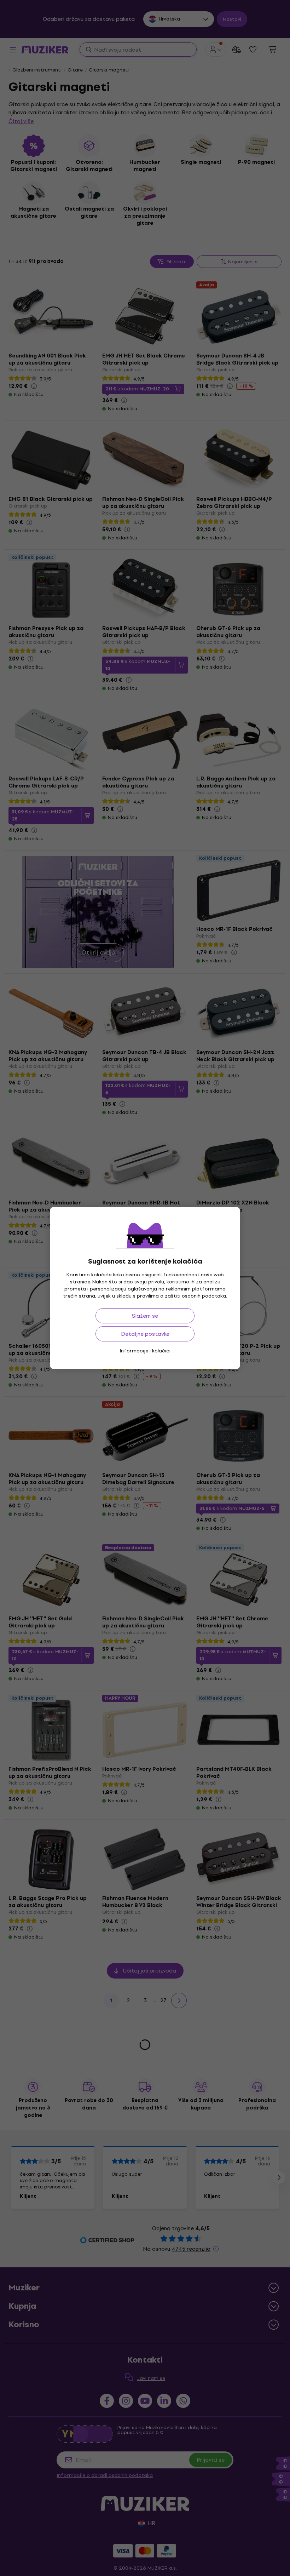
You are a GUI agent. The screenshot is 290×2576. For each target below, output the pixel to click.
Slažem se (145, 1316)
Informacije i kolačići (145, 1351)
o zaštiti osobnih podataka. (194, 1296)
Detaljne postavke (145, 1334)
